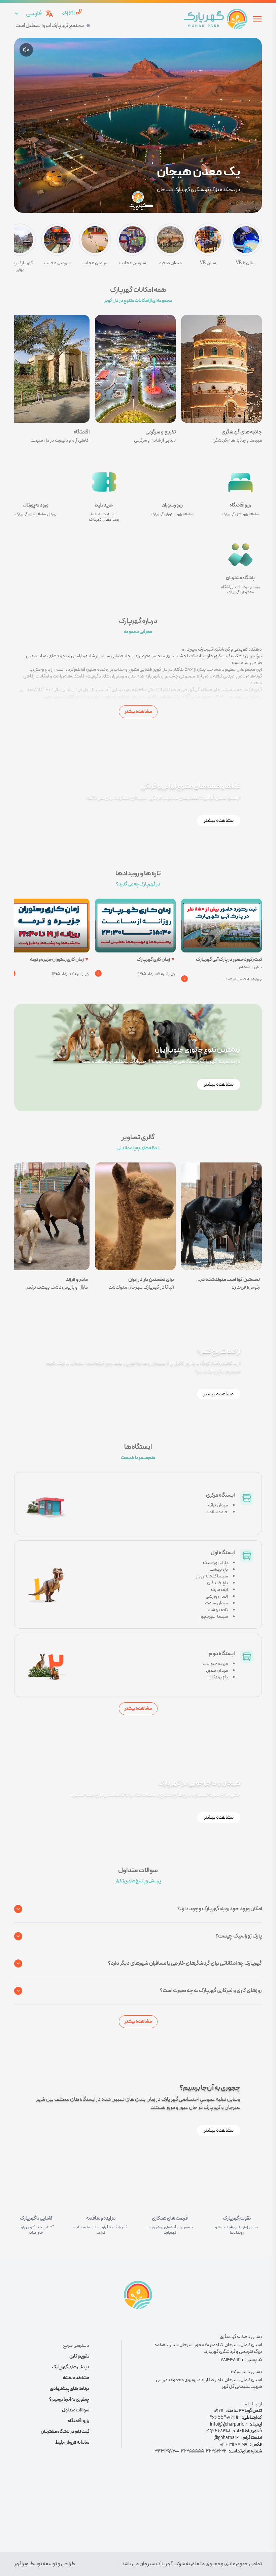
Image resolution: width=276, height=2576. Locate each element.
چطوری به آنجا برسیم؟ (69, 2400)
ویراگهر (21, 2564)
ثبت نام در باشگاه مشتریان (65, 2432)
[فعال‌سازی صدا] (26, 50)
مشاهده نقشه (76, 2378)
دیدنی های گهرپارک (71, 2367)
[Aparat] (138, 2514)
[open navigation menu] (257, 19)
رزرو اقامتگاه (78, 2421)
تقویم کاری (79, 2357)
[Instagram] (160, 2514)
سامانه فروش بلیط (72, 2443)
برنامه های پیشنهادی (70, 2389)
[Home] (215, 19)
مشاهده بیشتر (138, 712)
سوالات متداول (76, 2410)
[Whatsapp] (116, 2514)
